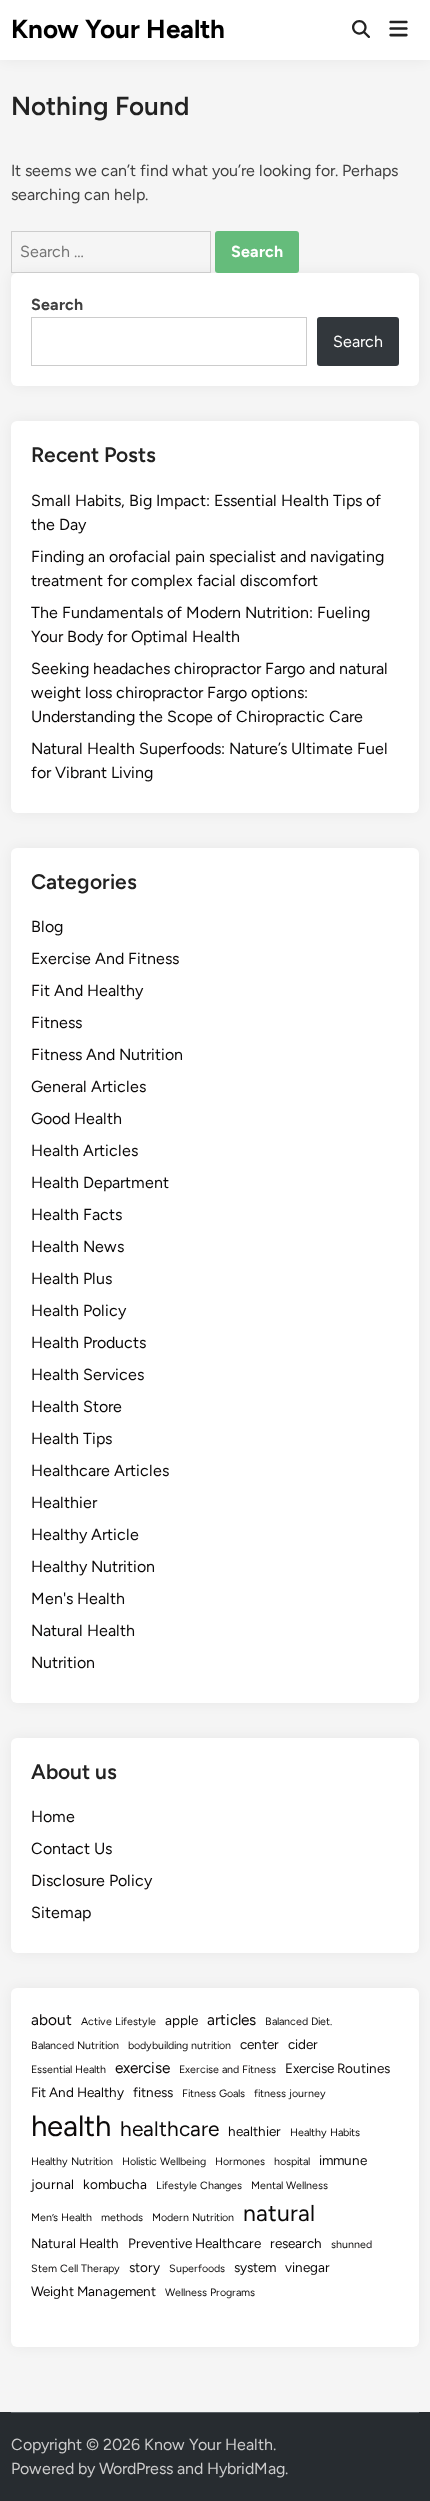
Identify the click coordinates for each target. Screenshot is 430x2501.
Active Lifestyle (118, 2021)
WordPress (136, 2468)
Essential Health (68, 2069)
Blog (47, 926)
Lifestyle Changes (199, 2185)
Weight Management (93, 2291)
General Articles (88, 1086)
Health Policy (78, 1310)
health (71, 2125)
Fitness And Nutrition (107, 1054)
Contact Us (71, 1848)
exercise (142, 2067)
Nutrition (63, 1662)
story (144, 2267)
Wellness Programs (210, 2292)
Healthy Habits (325, 2132)
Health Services (87, 1374)
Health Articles (84, 1150)
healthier (254, 2131)
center (259, 2044)
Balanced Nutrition (75, 2045)
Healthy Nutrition (93, 1566)
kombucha (115, 2184)
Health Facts (76, 1214)
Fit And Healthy (87, 990)
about (51, 2019)
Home (53, 1816)
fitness (153, 2092)
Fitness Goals (213, 2093)
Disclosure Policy (91, 1880)
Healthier (64, 1502)
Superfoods (197, 2268)
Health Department (100, 1182)
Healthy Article (85, 1534)
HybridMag (246, 2468)
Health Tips (71, 1438)
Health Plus (71, 1278)
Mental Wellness (289, 2185)
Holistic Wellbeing (164, 2161)
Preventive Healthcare (194, 2243)
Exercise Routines (337, 2068)
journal (52, 2184)
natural (279, 2213)
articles (231, 2019)
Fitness (56, 1022)
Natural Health (83, 1630)
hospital (292, 2161)
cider (303, 2044)
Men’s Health (61, 2217)
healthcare (169, 2128)
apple (181, 2020)
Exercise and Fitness (227, 2069)
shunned (351, 2244)
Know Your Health (118, 29)
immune (343, 2160)
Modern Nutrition (193, 2217)
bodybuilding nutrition (179, 2045)
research (296, 2243)
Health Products (88, 1342)
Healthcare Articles (100, 1470)
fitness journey (290, 2093)
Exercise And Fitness (105, 958)
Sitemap (61, 1912)
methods (122, 2217)
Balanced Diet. (298, 2021)
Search (57, 304)
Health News (77, 1246)
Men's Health (78, 1598)
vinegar (307, 2267)
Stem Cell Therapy (75, 2268)
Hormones (240, 2161)
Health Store (76, 1406)
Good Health (76, 1118)
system (255, 2267)
